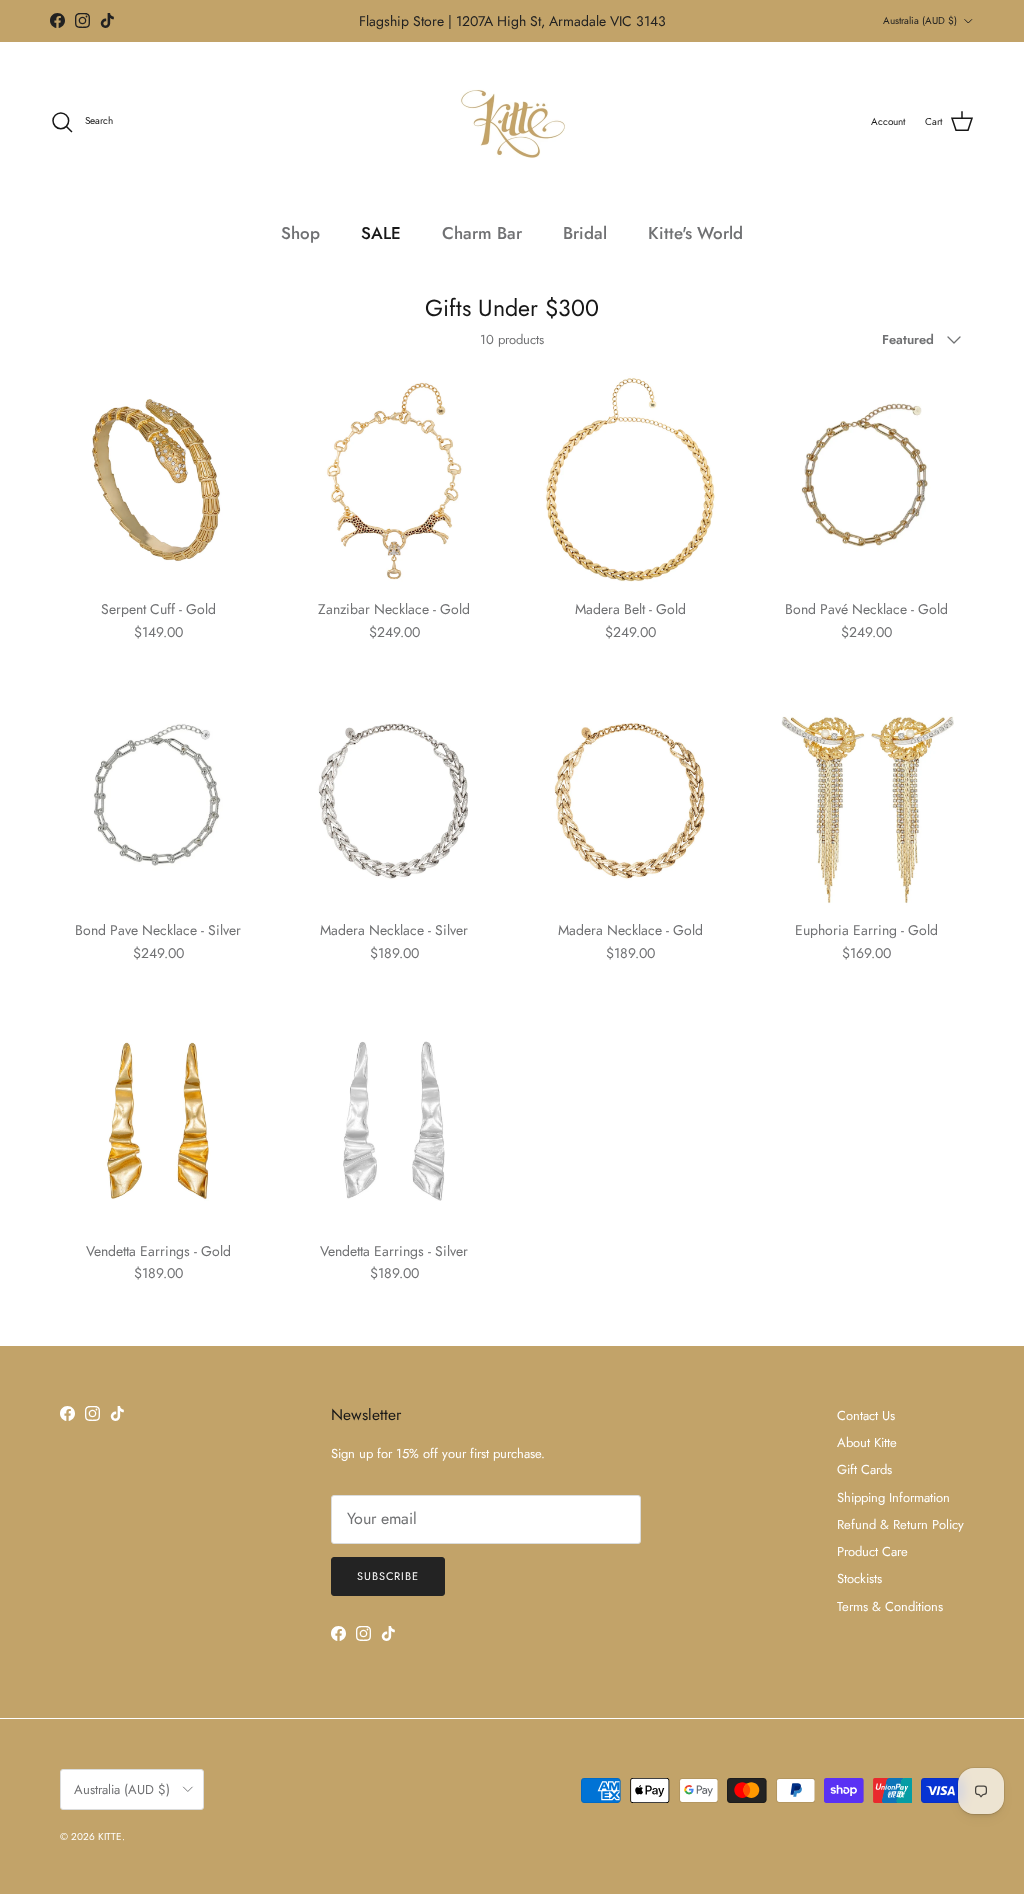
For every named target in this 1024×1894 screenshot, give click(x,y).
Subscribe (388, 1576)
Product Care (872, 1551)
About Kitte (867, 1442)
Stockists (859, 1578)
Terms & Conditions (890, 1606)
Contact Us (866, 1415)
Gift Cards (864, 1469)
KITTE (110, 1836)
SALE (381, 233)
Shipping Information (893, 1497)
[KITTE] (512, 122)
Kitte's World (695, 233)
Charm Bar (482, 233)
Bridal (585, 233)
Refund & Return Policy (900, 1524)
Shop (300, 233)
